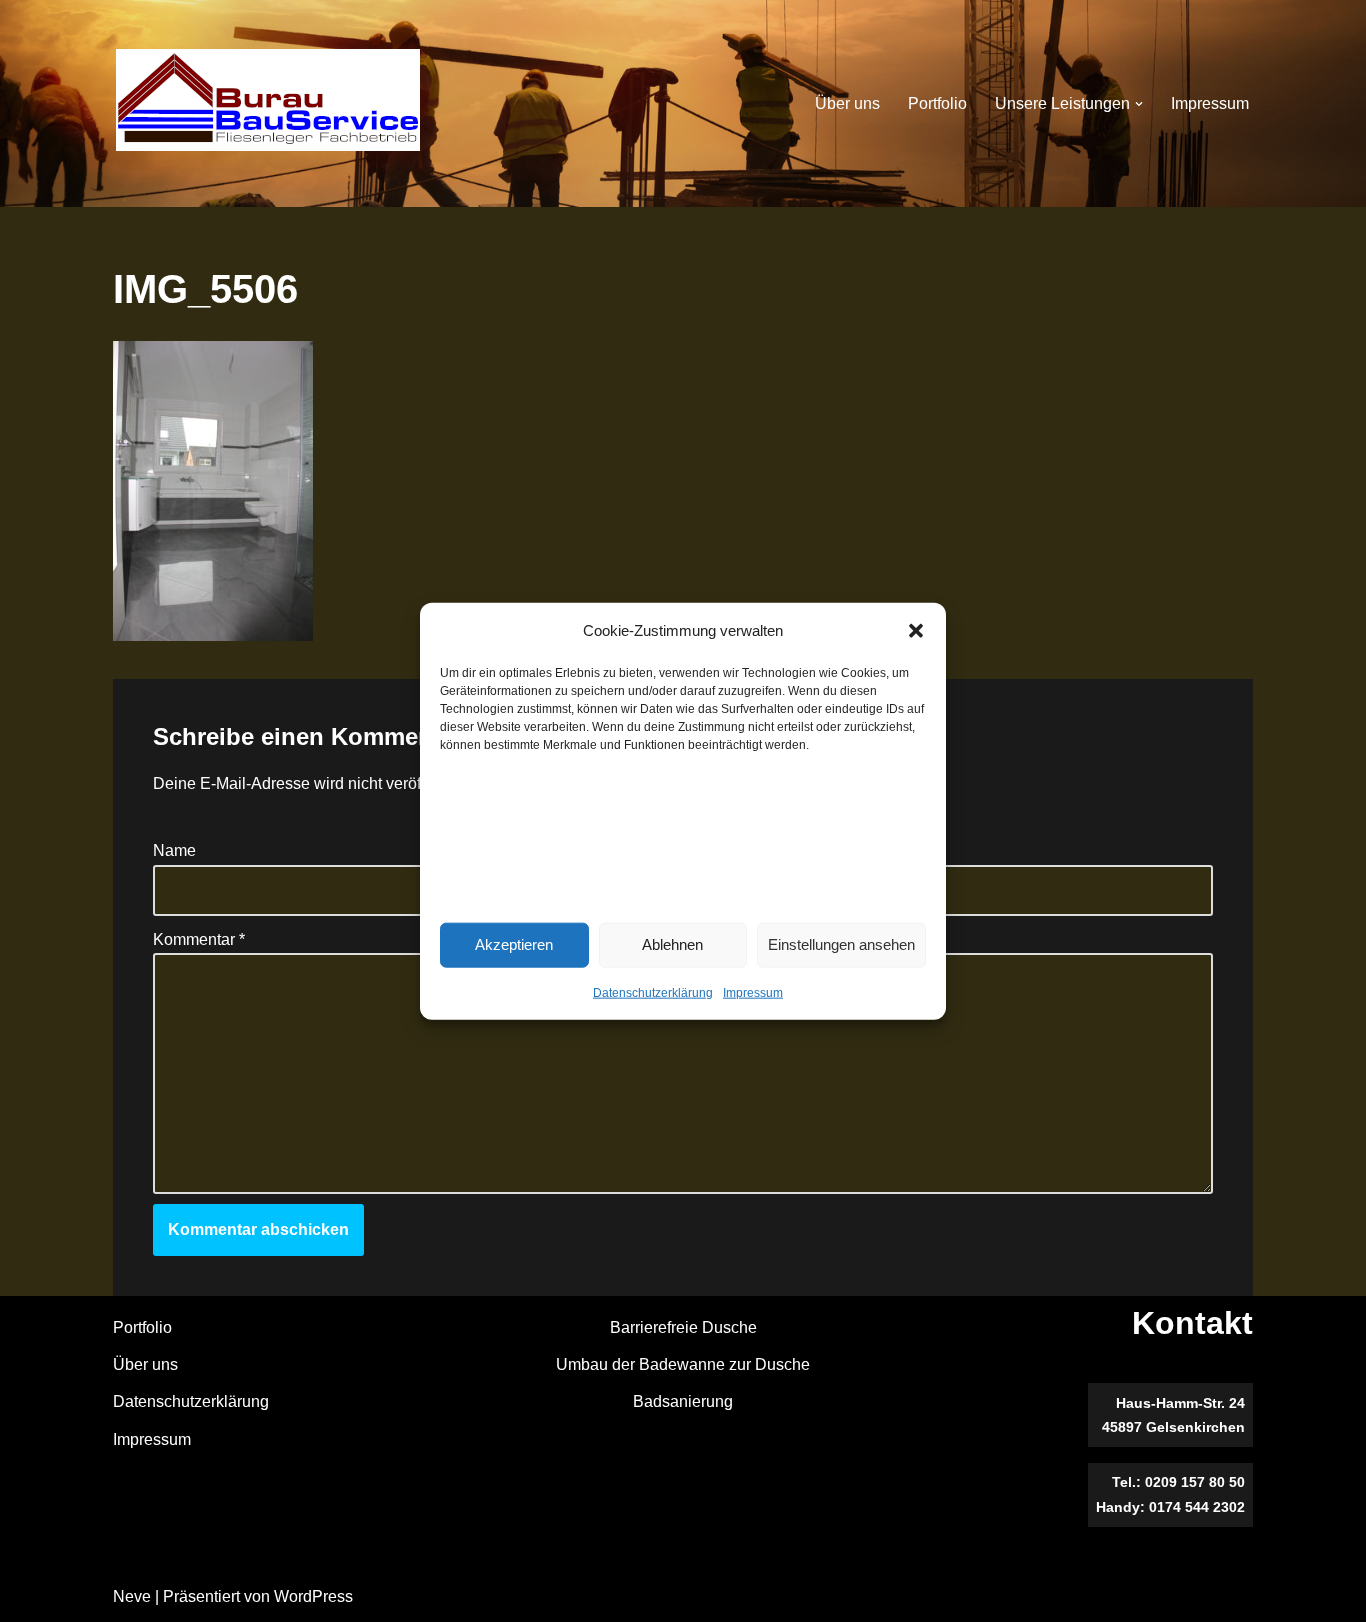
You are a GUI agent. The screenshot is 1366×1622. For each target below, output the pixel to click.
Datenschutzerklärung (653, 992)
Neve (132, 1596)
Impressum (753, 992)
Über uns (847, 103)
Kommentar (199, 939)
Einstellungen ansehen (841, 944)
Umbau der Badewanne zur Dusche (683, 1364)
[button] (916, 630)
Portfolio (937, 103)
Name (174, 850)
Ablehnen (672, 944)
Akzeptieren (514, 944)
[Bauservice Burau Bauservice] (268, 103)
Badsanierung (683, 1401)
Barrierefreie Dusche (683, 1327)
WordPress (313, 1596)
